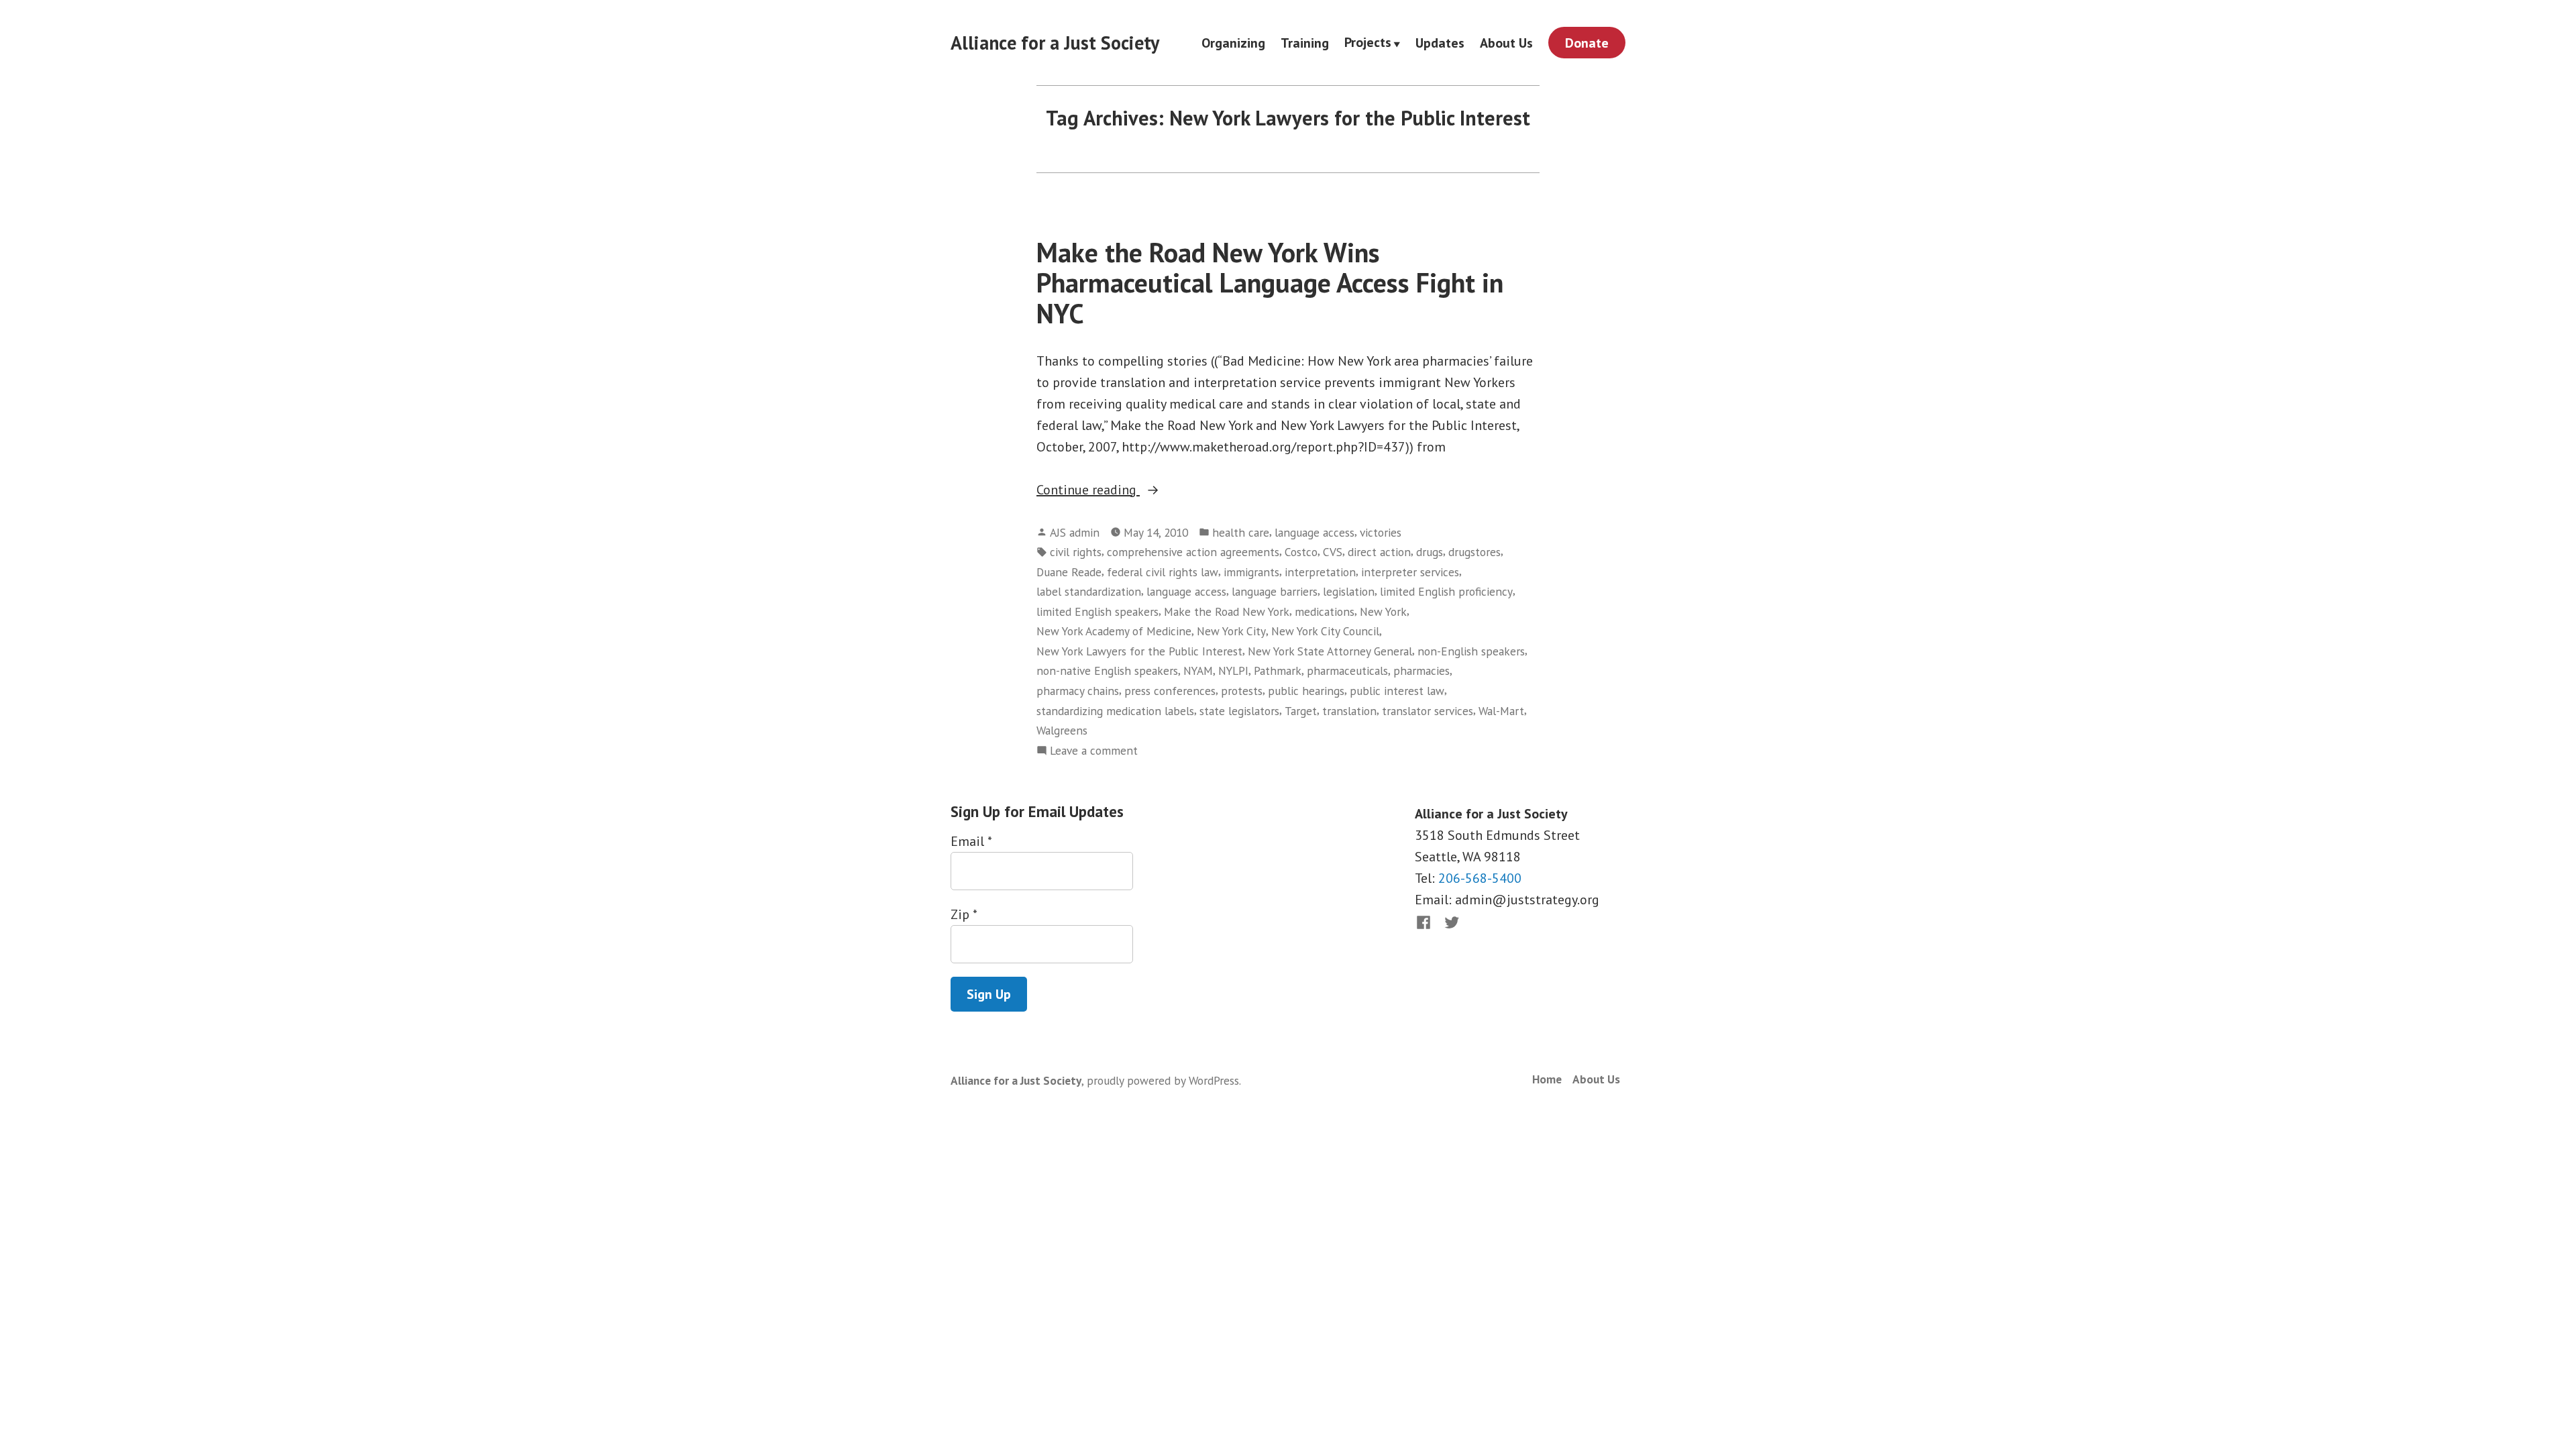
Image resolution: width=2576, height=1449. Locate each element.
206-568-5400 (1480, 878)
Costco (1301, 552)
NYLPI (1233, 670)
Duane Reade (1069, 572)
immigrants (1251, 572)
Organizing (1233, 43)
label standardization (1089, 591)
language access (1314, 532)
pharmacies (1421, 670)
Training (1305, 43)
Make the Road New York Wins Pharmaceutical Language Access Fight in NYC (1270, 283)
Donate (1587, 43)
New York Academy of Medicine (1114, 631)
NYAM (1198, 670)
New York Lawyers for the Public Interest (1139, 651)
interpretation (1320, 572)
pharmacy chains (1078, 691)
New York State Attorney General (1330, 651)
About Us (1506, 43)
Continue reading (1133, 490)
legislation (1349, 591)
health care (1241, 532)
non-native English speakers (1107, 670)
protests (1242, 691)
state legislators (1239, 711)
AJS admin (1075, 532)
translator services (1428, 711)
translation (1349, 711)
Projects (1368, 43)
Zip (964, 914)
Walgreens (1062, 730)
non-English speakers (1471, 651)
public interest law (1397, 691)
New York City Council (1325, 631)
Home (1547, 1079)
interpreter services (1410, 572)
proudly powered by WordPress (1163, 1080)
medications (1325, 611)
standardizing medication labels (1115, 711)
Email (971, 841)
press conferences (1170, 691)
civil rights (1076, 552)
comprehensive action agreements (1193, 552)
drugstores (1474, 552)
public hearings (1306, 691)
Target (1301, 711)
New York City (1231, 631)
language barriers (1275, 591)
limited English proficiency (1446, 591)
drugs (1430, 552)
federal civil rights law (1163, 572)
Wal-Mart (1501, 711)
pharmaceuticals (1347, 670)
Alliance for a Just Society (1055, 43)
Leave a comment (1094, 751)
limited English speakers (1097, 611)
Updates (1440, 43)
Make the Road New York (1227, 611)
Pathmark (1278, 670)
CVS (1333, 552)
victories (1381, 532)
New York (1383, 611)
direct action (1379, 552)
